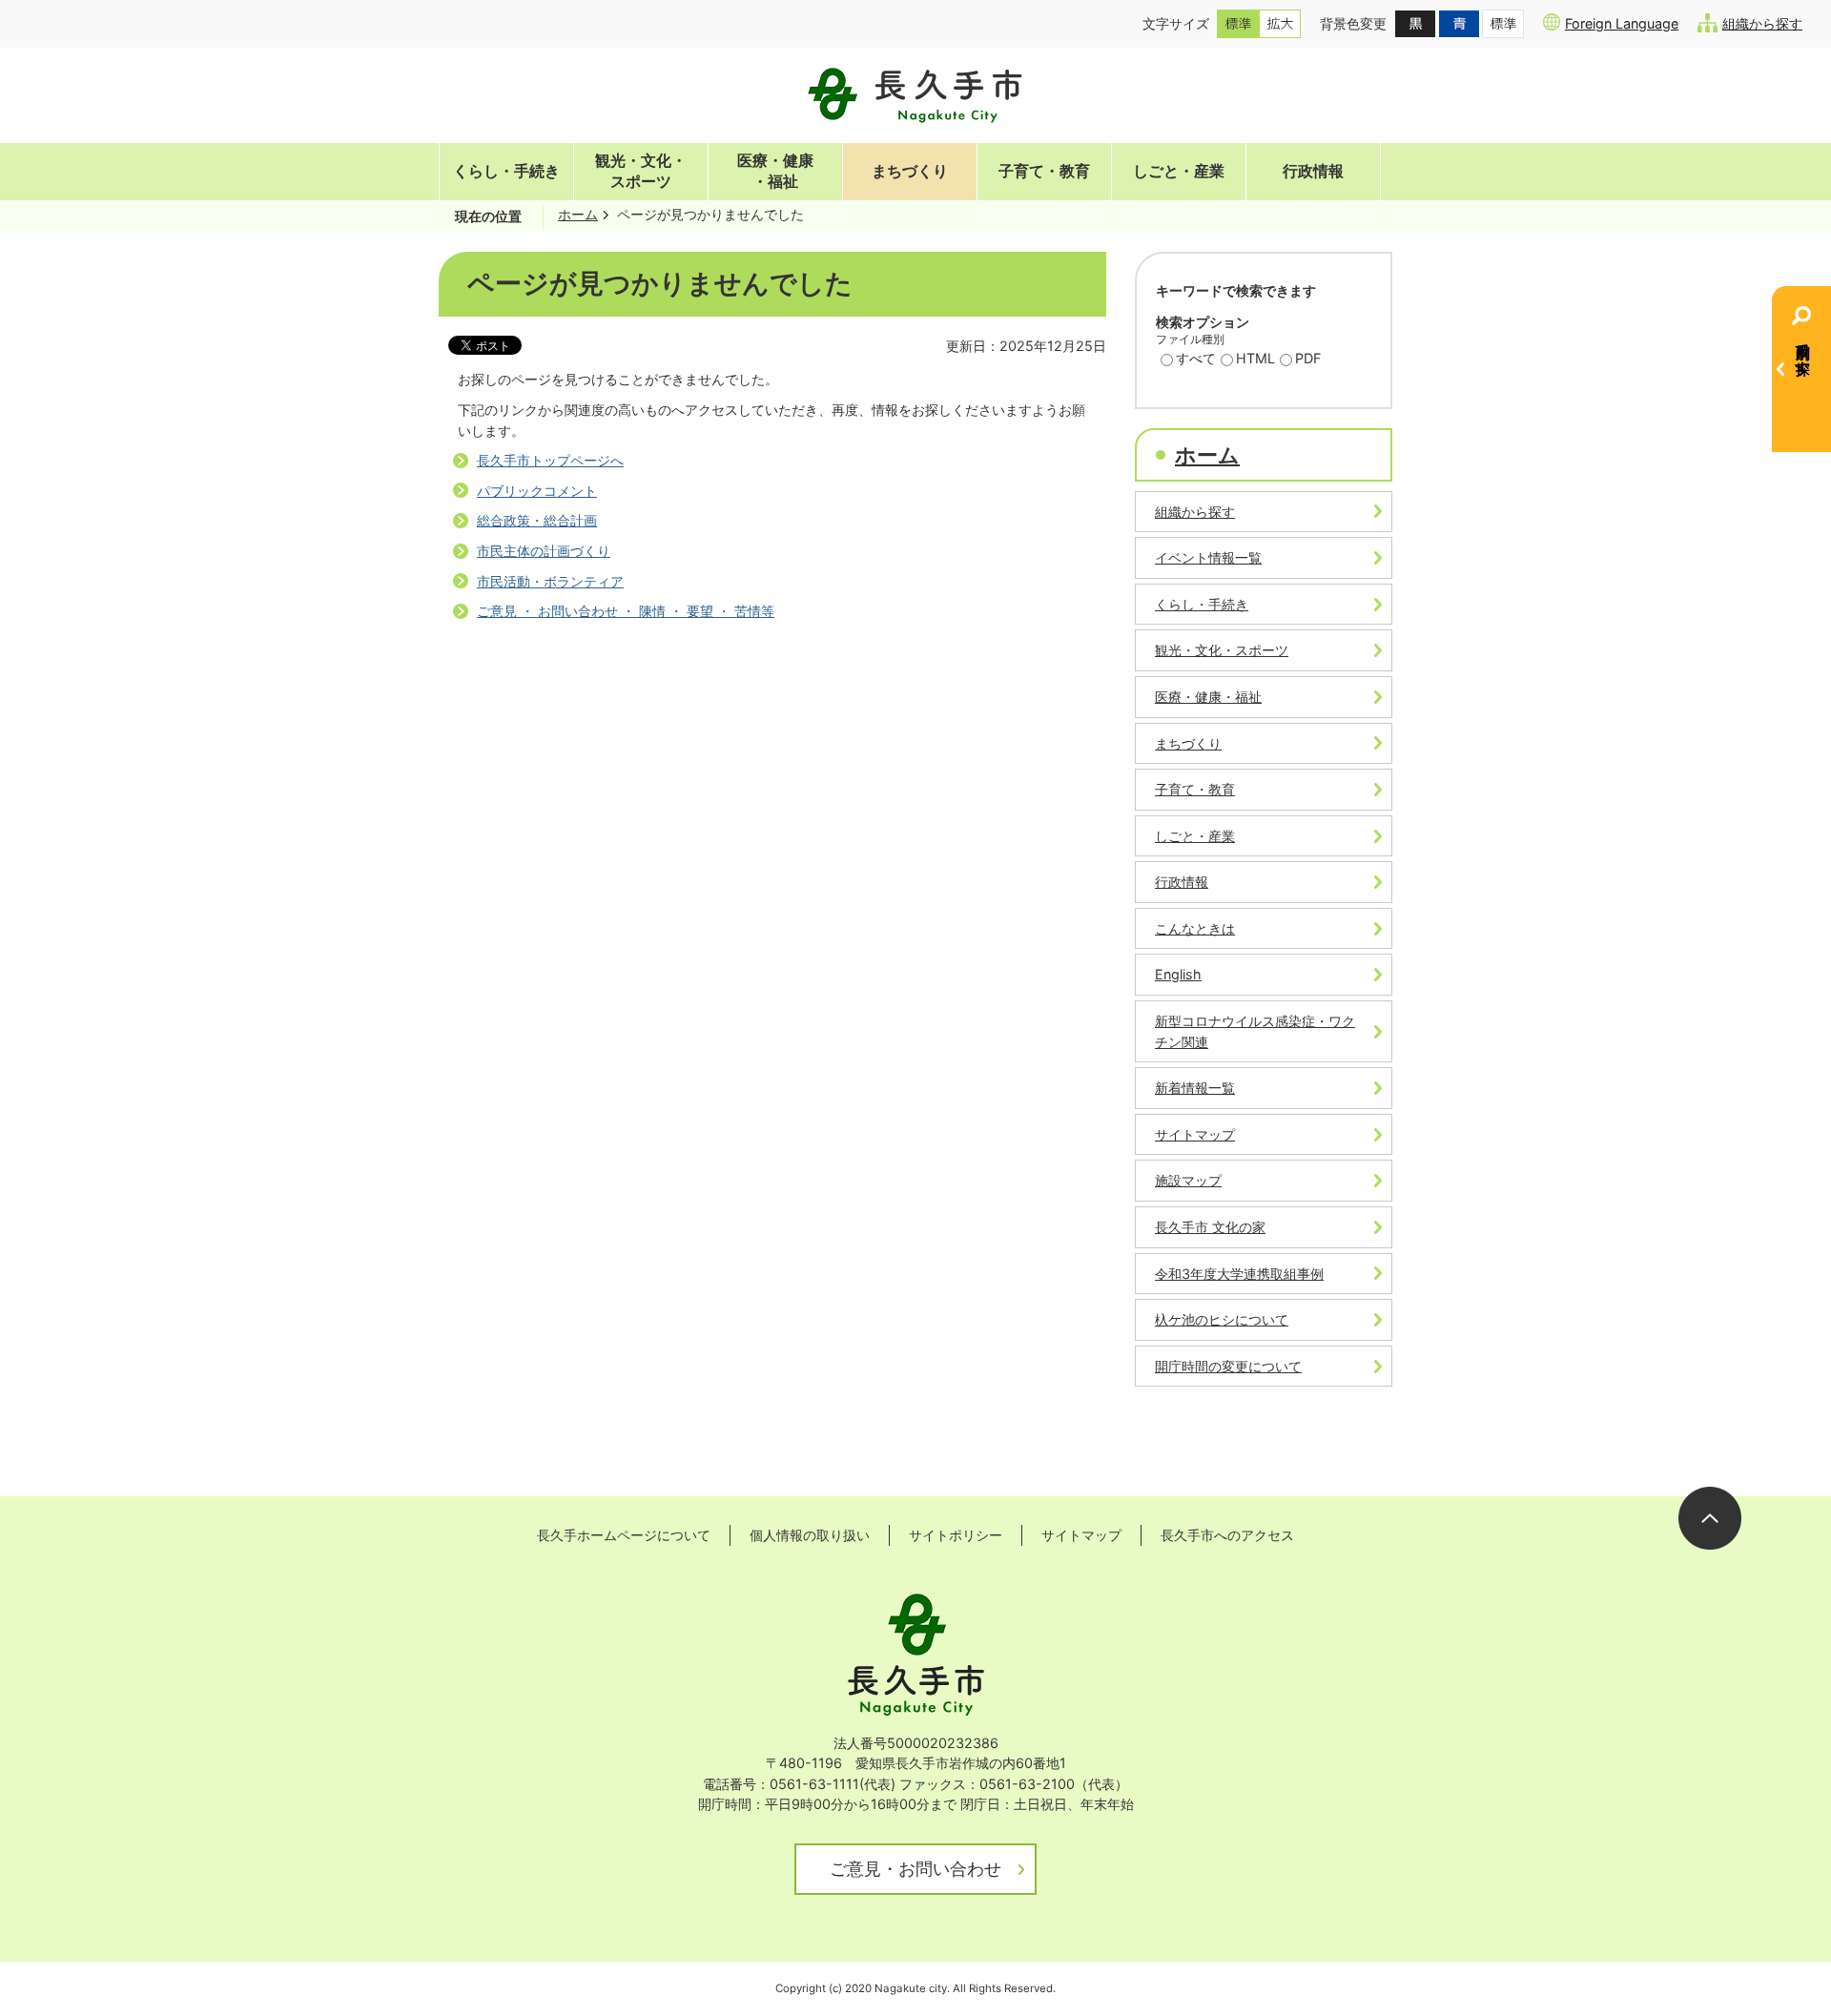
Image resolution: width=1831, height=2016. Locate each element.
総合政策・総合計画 (537, 520)
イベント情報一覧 (1208, 557)
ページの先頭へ (1710, 1518)
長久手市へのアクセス (1227, 1535)
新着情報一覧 (1195, 1088)
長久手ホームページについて (624, 1535)
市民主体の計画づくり (544, 551)
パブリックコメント (537, 491)
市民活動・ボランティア (550, 581)
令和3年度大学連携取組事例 (1239, 1274)
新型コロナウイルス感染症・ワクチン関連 (1255, 1031)
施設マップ (1188, 1180)
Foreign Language (1622, 23)
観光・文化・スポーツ (641, 171)
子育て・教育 (1044, 171)
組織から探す (1762, 23)
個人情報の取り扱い (810, 1535)
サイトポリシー (956, 1535)
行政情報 (1313, 171)
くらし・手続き (506, 171)
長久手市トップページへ (550, 460)
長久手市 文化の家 (1210, 1227)
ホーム (578, 214)
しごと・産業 (1179, 171)
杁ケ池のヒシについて (1222, 1319)
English (1178, 974)
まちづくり (910, 171)
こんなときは (1195, 928)
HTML (1255, 358)
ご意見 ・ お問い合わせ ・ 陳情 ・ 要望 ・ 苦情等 (626, 611)
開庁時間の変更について (1228, 1366)
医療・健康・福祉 (775, 171)
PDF (1308, 358)
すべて (1196, 358)
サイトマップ (1195, 1134)
